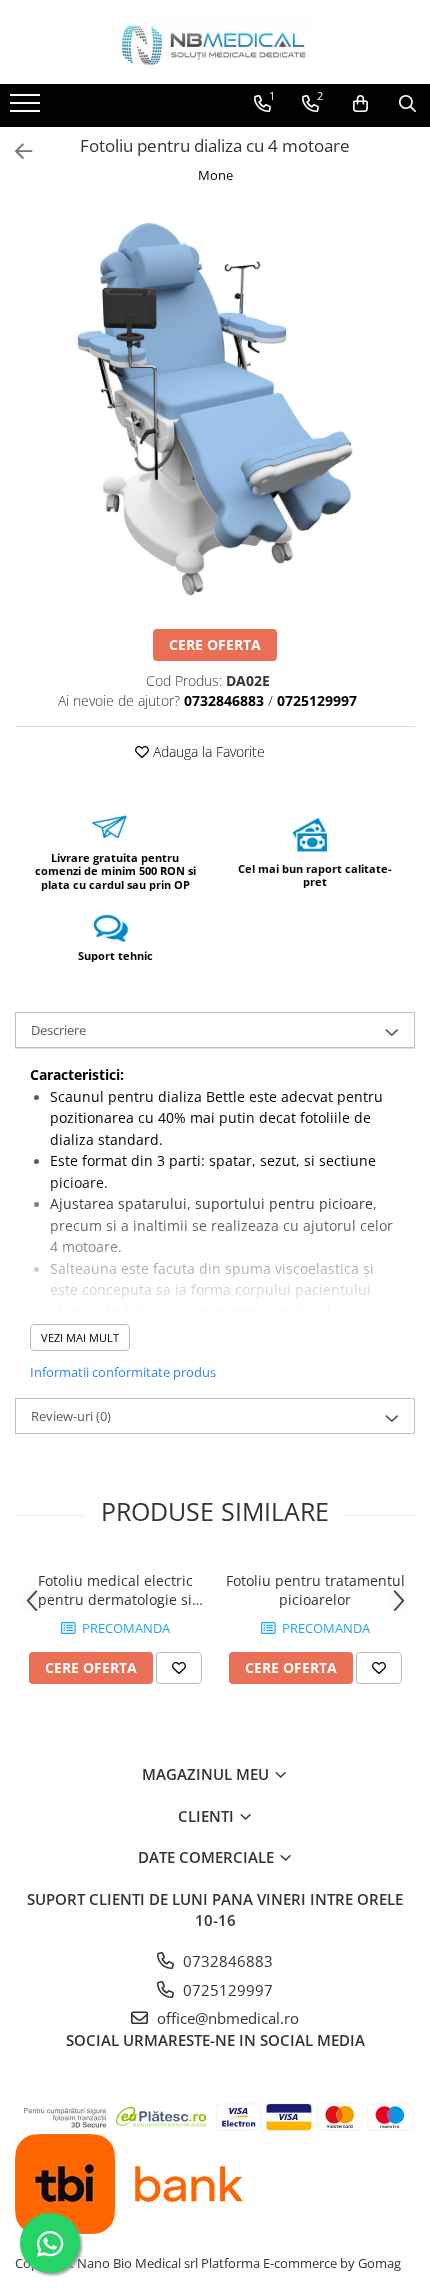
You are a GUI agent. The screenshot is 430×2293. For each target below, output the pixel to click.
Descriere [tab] (58, 1030)
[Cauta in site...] (407, 104)
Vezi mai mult (80, 1337)
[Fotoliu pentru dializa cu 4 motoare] (215, 409)
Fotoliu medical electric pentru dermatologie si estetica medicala (115, 1590)
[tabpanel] (215, 409)
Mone (215, 175)
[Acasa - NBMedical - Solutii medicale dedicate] (215, 42)
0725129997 (226, 1990)
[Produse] (27, 109)
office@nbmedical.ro (226, 2018)
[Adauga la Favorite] (179, 1668)
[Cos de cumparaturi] (360, 104)
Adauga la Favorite (207, 751)
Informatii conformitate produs (123, 1372)
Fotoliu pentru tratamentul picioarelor (315, 1590)
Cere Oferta (215, 644)
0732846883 (226, 1961)
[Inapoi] (15, 151)
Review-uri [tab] (71, 1416)
